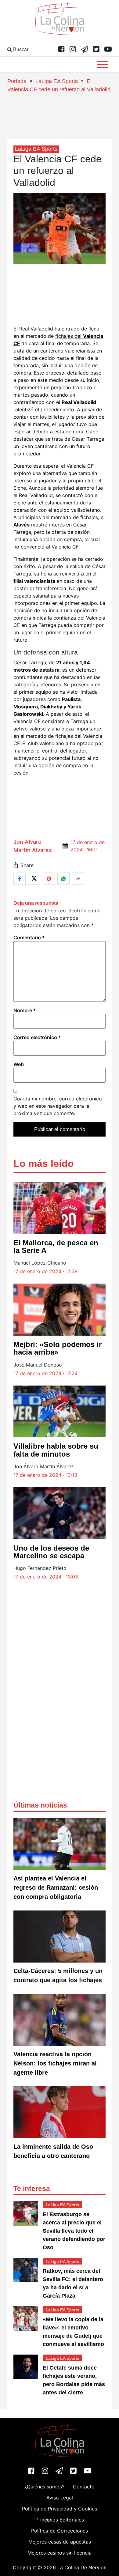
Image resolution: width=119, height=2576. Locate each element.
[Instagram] (73, 50)
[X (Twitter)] (96, 50)
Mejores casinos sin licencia (60, 2553)
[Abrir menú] (103, 64)
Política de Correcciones (60, 2531)
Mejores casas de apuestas (60, 2542)
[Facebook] (61, 50)
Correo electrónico (37, 1037)
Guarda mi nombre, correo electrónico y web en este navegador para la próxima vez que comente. (58, 1106)
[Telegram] (85, 50)
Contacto (84, 2487)
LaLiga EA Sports (57, 81)
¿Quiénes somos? (44, 2487)
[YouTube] (108, 50)
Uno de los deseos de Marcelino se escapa (51, 1552)
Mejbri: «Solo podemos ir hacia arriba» (58, 1348)
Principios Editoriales (60, 2520)
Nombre (25, 1010)
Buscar (20, 49)
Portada (17, 81)
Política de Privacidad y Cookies (60, 2509)
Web (19, 1064)
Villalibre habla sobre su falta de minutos (56, 1450)
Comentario (29, 937)
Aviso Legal (60, 2498)
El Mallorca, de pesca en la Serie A (56, 1247)
